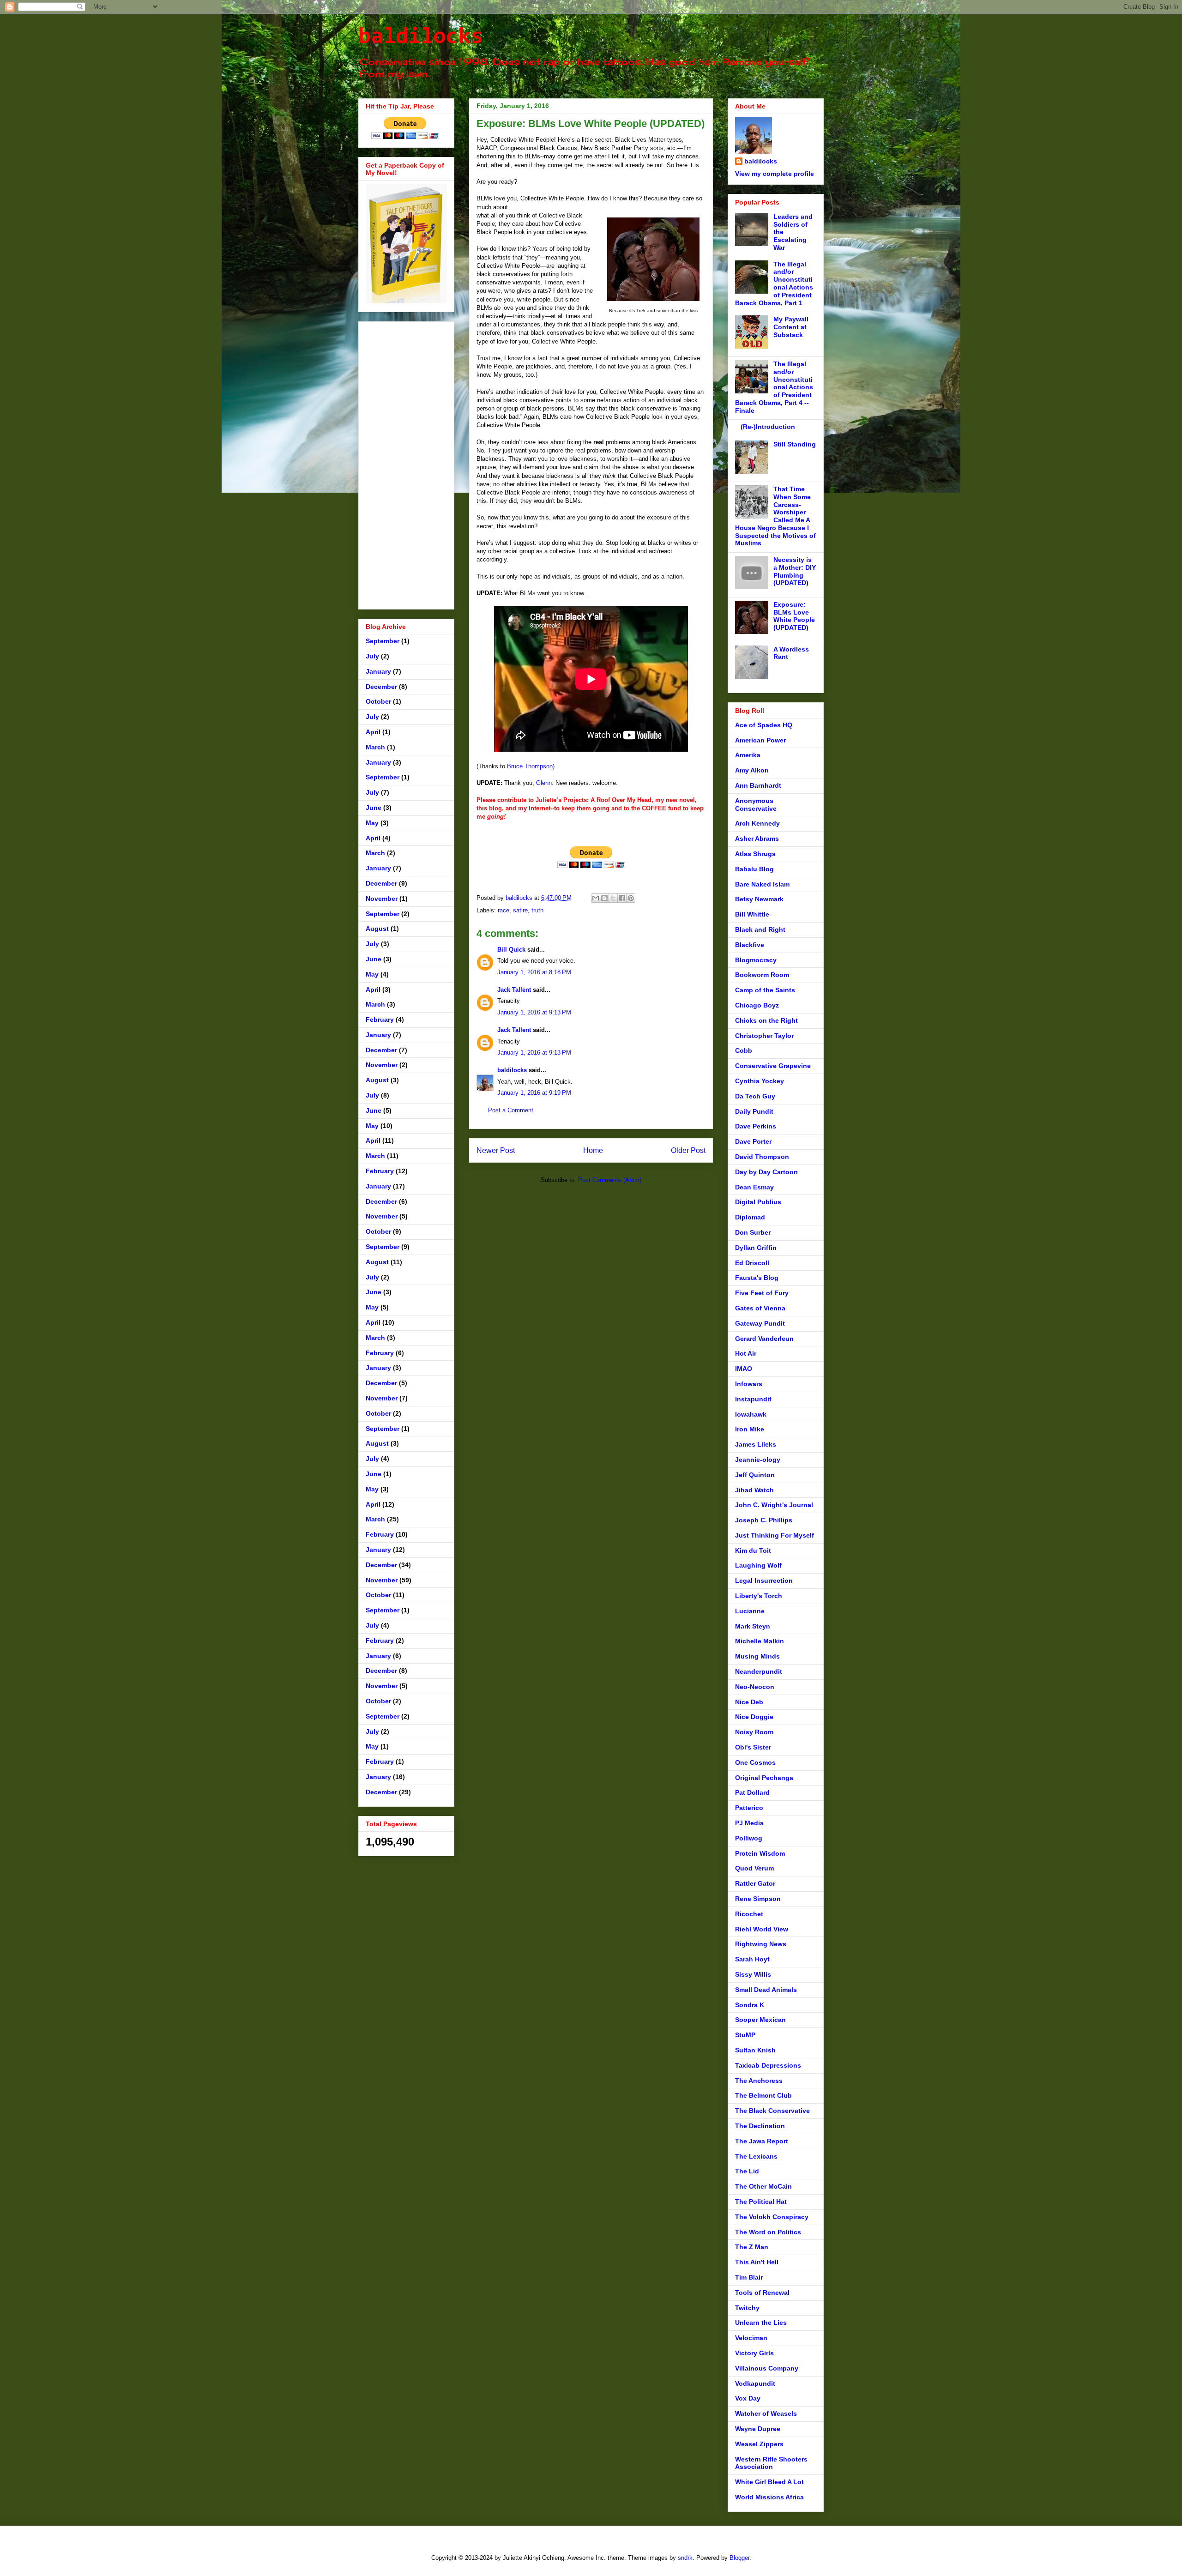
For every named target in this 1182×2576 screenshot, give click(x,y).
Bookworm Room (762, 975)
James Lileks (756, 1444)
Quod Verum (754, 1868)
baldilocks (421, 37)
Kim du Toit (753, 1550)
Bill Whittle (752, 914)
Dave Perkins (756, 1126)
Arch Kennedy (757, 823)
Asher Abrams (757, 839)
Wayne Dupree (758, 2429)
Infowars (749, 1384)
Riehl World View (762, 1929)
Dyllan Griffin (756, 1248)
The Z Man (752, 2247)
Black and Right (760, 929)
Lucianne (750, 1611)
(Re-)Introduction (768, 427)
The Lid (747, 2171)
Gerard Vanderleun (764, 1339)
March (375, 747)
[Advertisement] (406, 464)
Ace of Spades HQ (764, 725)
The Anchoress (759, 2081)
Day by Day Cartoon (766, 1172)
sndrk (685, 2558)
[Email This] (596, 898)
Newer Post (496, 1150)
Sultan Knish (755, 2050)
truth (537, 910)
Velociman (751, 2338)
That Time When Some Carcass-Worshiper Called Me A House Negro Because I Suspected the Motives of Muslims (775, 516)
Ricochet (749, 1914)
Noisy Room (754, 1732)
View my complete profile (775, 174)
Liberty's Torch (759, 1596)
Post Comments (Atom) (610, 1180)
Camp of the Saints (765, 990)
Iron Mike (750, 1429)
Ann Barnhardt (758, 785)
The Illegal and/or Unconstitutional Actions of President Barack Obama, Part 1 (774, 284)
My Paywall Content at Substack (791, 327)
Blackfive (750, 945)
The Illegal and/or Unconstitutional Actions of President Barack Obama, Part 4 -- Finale (774, 387)
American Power (760, 740)
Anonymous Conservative (756, 805)
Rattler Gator (755, 1883)
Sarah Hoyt (752, 1959)
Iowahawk (751, 1414)
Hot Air (746, 1353)
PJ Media (749, 1823)
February (380, 1020)
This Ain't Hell (757, 2262)
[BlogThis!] (604, 898)
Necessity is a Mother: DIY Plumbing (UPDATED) (795, 571)
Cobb (744, 1050)
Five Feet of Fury (762, 1293)
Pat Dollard (752, 1792)
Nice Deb (749, 1702)
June (374, 808)
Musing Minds (757, 1656)
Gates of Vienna (760, 1308)
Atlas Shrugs (755, 854)
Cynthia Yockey (760, 1081)
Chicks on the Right (766, 1020)
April (373, 732)
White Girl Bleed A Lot (769, 2482)
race (504, 910)
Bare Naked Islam (762, 884)
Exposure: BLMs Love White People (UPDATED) (794, 616)
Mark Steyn (753, 1626)
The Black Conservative (772, 2111)
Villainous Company (767, 2368)
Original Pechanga (764, 1778)
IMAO (744, 1369)
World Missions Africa (769, 2497)
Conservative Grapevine (773, 1066)
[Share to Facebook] (622, 898)
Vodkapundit (755, 2383)
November (382, 899)
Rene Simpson (758, 1899)
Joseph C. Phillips (764, 1520)
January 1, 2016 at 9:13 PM (534, 1012)
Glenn (544, 783)
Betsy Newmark (759, 899)
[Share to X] (613, 898)
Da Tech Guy (755, 1096)
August (377, 929)
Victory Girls (754, 2353)
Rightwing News (761, 1944)
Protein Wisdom (760, 1853)
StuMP (745, 2035)
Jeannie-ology (758, 1460)
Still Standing (795, 444)
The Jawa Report (762, 2141)
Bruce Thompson (530, 766)
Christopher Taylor (764, 1036)
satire (520, 910)
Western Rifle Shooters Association (771, 2463)
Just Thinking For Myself (775, 1535)
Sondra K (750, 2005)
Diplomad (750, 1217)
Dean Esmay (754, 1187)
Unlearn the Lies (761, 2323)
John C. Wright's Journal (774, 1505)
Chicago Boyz (757, 1005)
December (381, 687)
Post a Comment (511, 1110)
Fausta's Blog (757, 1278)
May (372, 823)
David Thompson (762, 1157)
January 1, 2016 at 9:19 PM (534, 1093)
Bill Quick (511, 950)
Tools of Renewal (762, 2292)
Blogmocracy (756, 960)
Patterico (749, 1808)
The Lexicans (756, 2156)
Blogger (739, 2558)
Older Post (688, 1150)
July (372, 656)
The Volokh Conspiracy (772, 2217)
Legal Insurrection (764, 1581)
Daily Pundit (754, 1111)
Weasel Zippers (759, 2444)
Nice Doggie (754, 1717)
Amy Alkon (752, 770)
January (378, 671)
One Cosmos (755, 1762)
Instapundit (753, 1399)
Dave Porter (753, 1141)
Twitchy (747, 2308)
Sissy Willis (753, 1974)
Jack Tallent (514, 990)
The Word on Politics (768, 2232)
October (378, 701)
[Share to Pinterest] (631, 898)
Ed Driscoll (752, 1263)
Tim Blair (749, 2277)
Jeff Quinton (755, 1475)
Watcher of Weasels (766, 2413)
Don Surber (753, 1232)
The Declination (760, 2126)
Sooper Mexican (760, 2020)
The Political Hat (761, 2202)
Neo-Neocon (755, 1687)
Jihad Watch (754, 1490)
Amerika (748, 755)
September (383, 641)
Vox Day (748, 2398)
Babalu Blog (754, 869)
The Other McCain (763, 2186)
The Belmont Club (763, 2095)
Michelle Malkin (760, 1641)
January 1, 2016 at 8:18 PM (534, 972)
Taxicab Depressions (768, 2065)
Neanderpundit (759, 1671)
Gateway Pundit (760, 1323)
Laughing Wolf (758, 1565)
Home (593, 1150)
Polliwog (749, 1838)
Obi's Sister (753, 1747)
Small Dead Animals (766, 1990)
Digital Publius (758, 1202)
